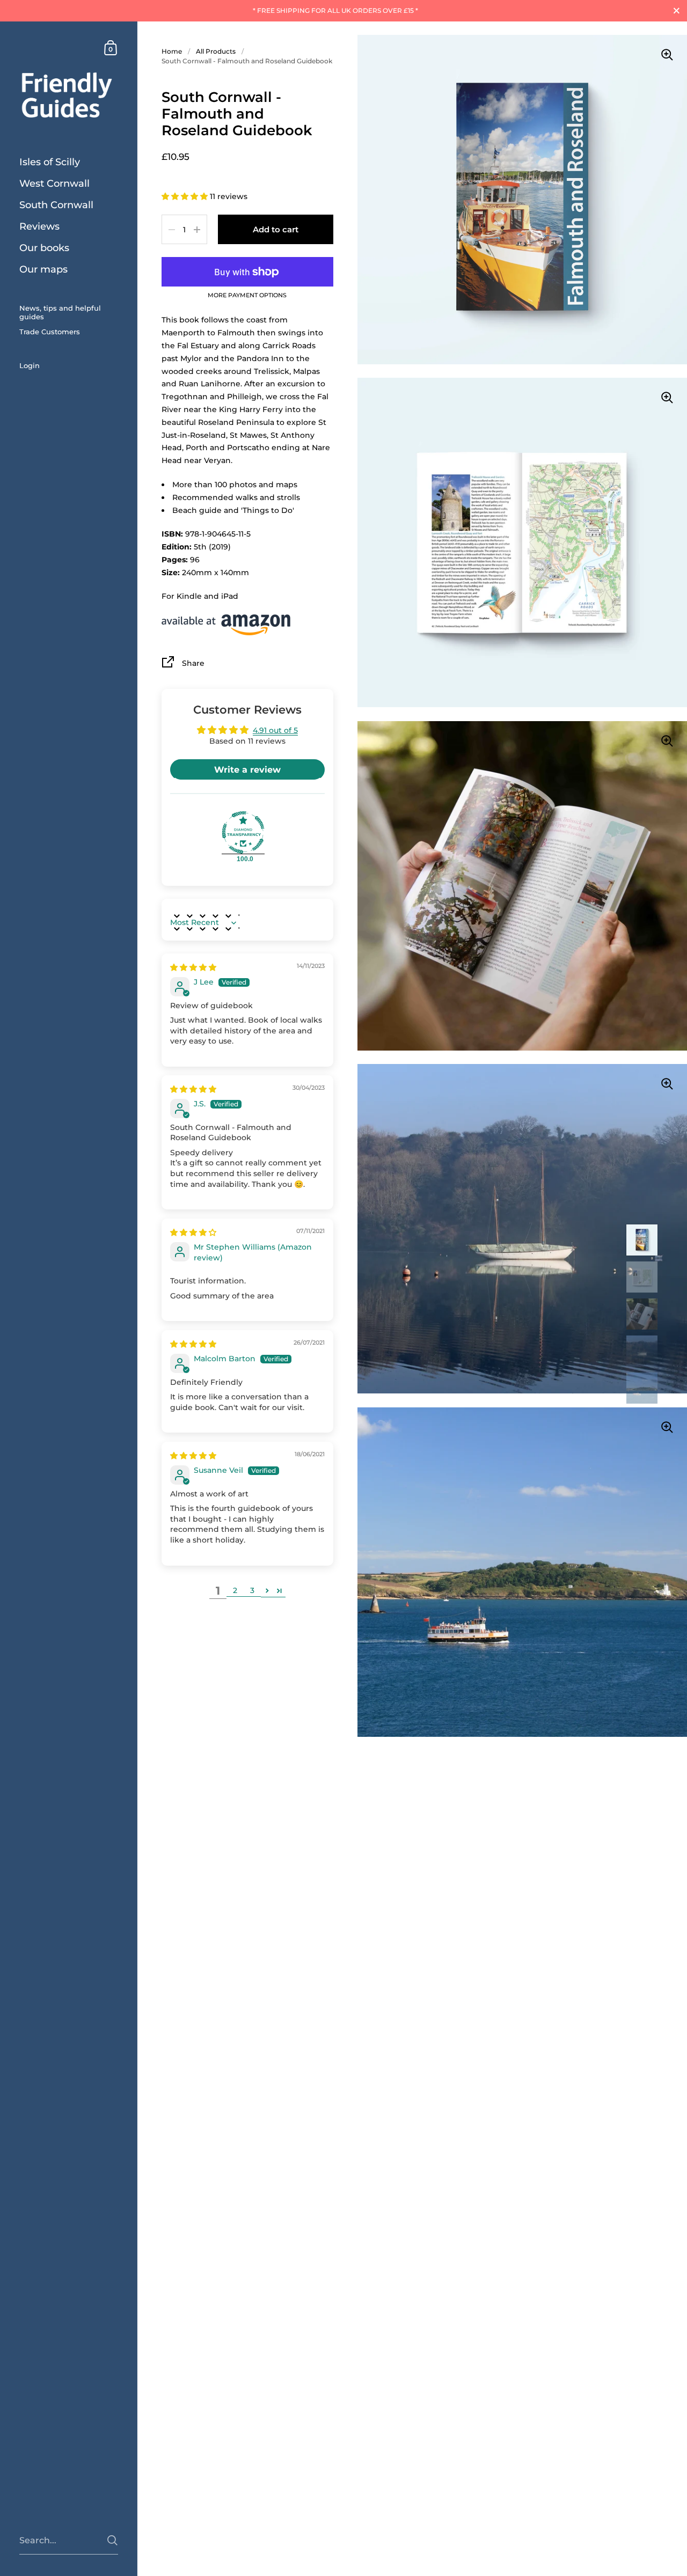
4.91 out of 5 (275, 730)
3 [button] (252, 1590)
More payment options (247, 296)
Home (172, 51)
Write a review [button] (247, 770)
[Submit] (112, 2540)
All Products (216, 51)
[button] (186, 196)
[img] (193, 967)
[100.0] (243, 833)
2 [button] (235, 1590)
